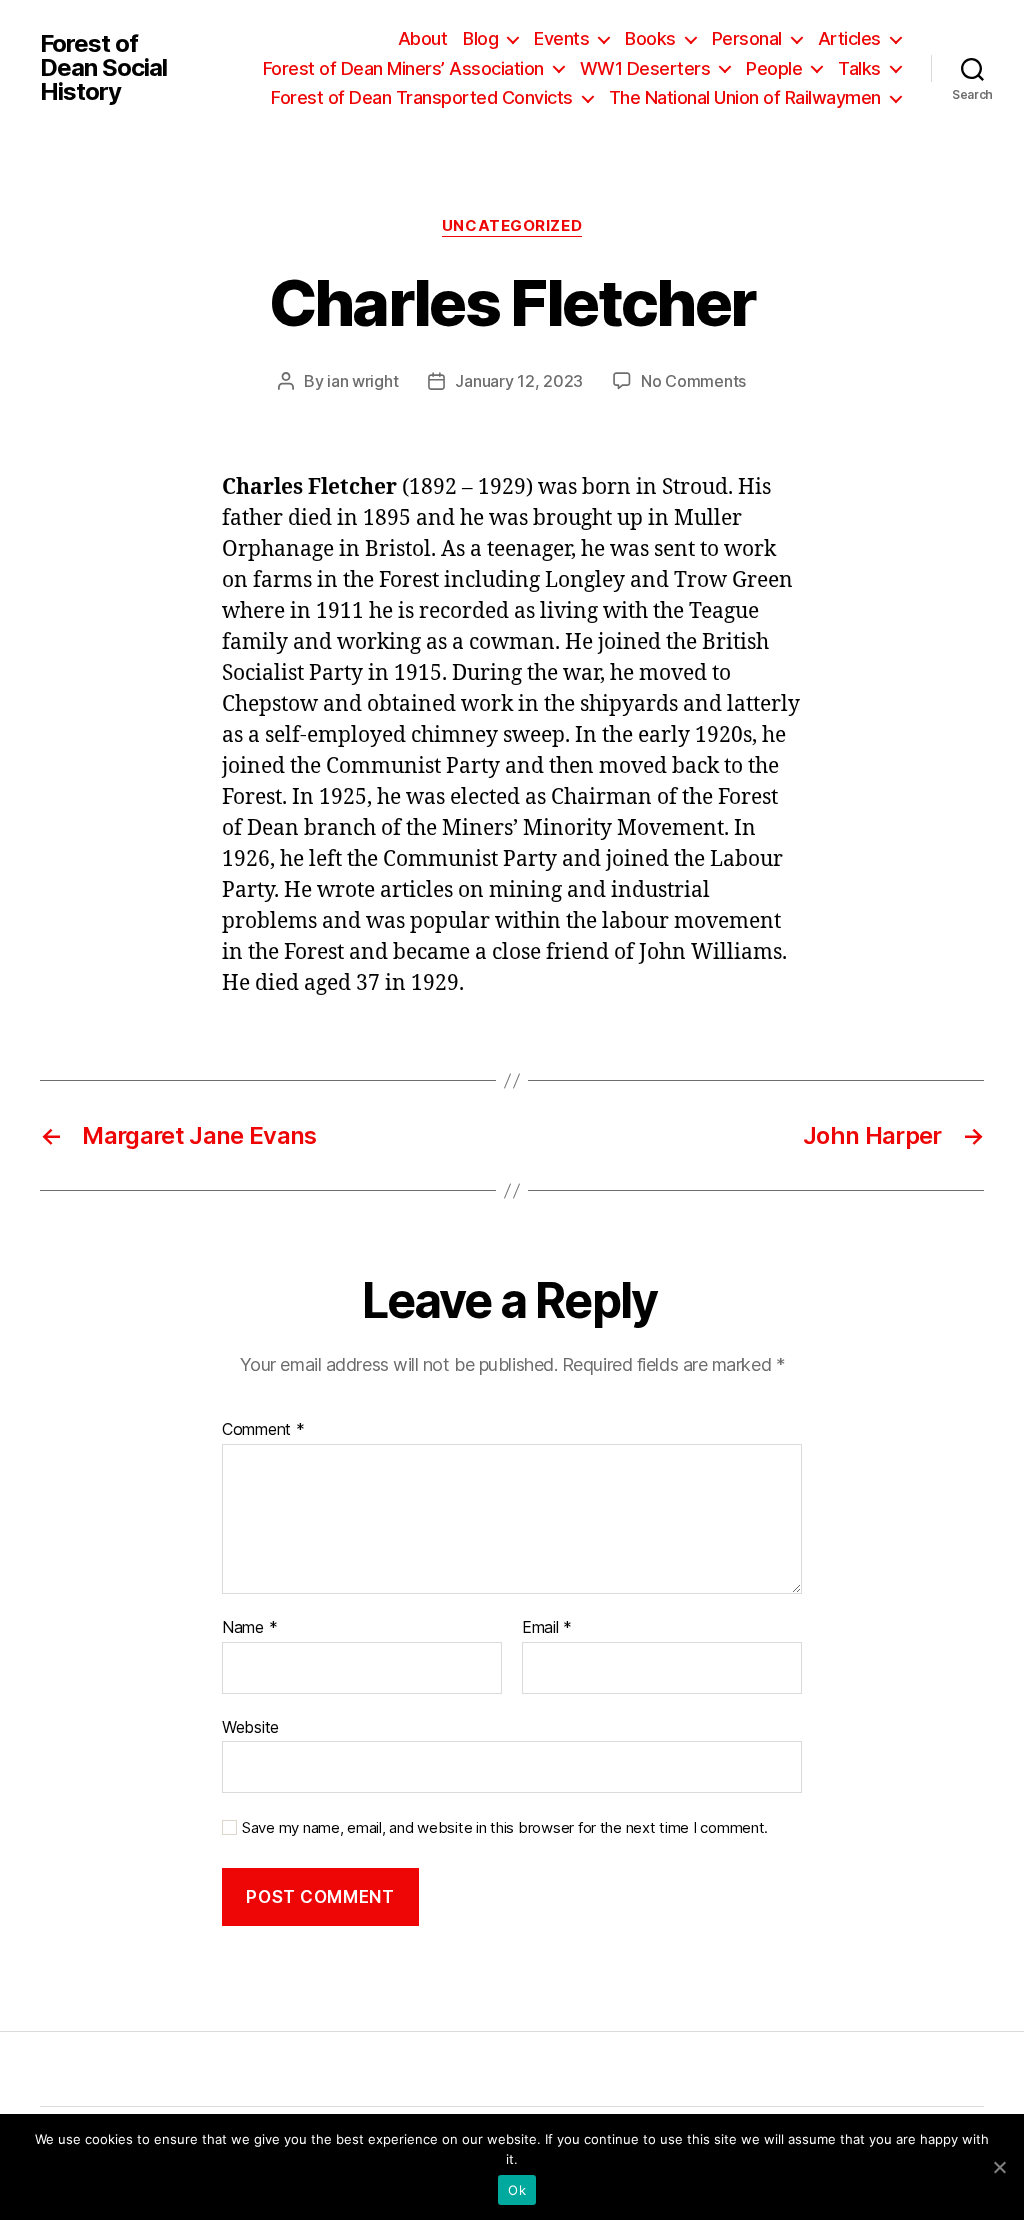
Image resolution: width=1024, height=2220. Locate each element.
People (774, 68)
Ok (517, 2190)
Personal (747, 38)
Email (547, 1628)
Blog (480, 38)
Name (249, 1628)
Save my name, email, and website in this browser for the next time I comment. (505, 1828)
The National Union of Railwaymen (745, 97)
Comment (263, 1430)
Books (650, 38)
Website (250, 1726)
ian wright (362, 381)
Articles (849, 38)
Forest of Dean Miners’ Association (403, 68)
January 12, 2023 (519, 381)
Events (561, 38)
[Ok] (999, 2167)
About (423, 38)
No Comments (693, 381)
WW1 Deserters (645, 68)
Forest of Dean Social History (103, 68)
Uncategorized (512, 226)
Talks (859, 68)
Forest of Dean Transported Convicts (422, 97)
